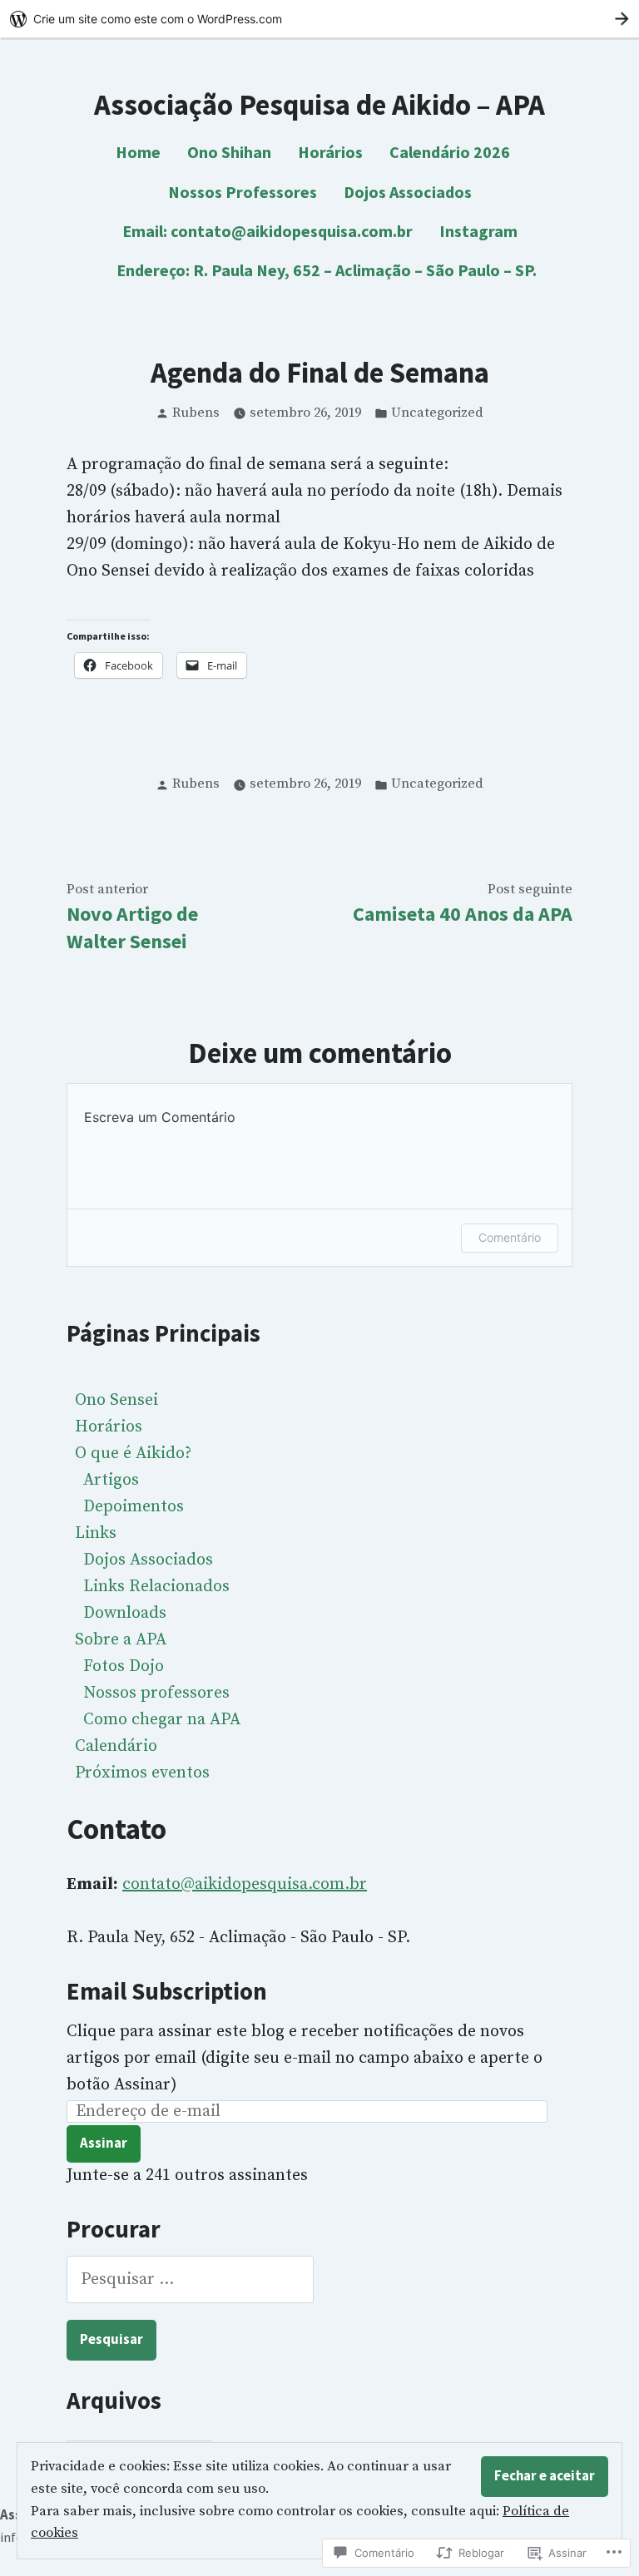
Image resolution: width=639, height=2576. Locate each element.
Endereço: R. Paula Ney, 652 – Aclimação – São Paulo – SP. (327, 270)
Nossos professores (156, 1693)
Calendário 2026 (450, 152)
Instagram (478, 231)
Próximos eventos (142, 1773)
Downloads (125, 1613)
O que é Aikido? (133, 1454)
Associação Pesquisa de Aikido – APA (319, 104)
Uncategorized (437, 413)
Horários (330, 152)
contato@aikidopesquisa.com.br (245, 1884)
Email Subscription (167, 1991)
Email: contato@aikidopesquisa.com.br (267, 231)
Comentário (510, 1237)
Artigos (111, 1480)
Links (96, 1533)
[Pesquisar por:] (190, 2279)
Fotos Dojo (124, 1666)
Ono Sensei (116, 1400)
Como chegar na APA (162, 1720)
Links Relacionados (156, 1587)
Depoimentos (134, 1507)
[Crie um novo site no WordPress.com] (319, 19)
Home (138, 152)
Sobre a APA (121, 1640)
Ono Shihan (229, 152)
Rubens (196, 413)
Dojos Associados (408, 192)
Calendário (116, 1746)
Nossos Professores (243, 192)
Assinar (104, 2143)
